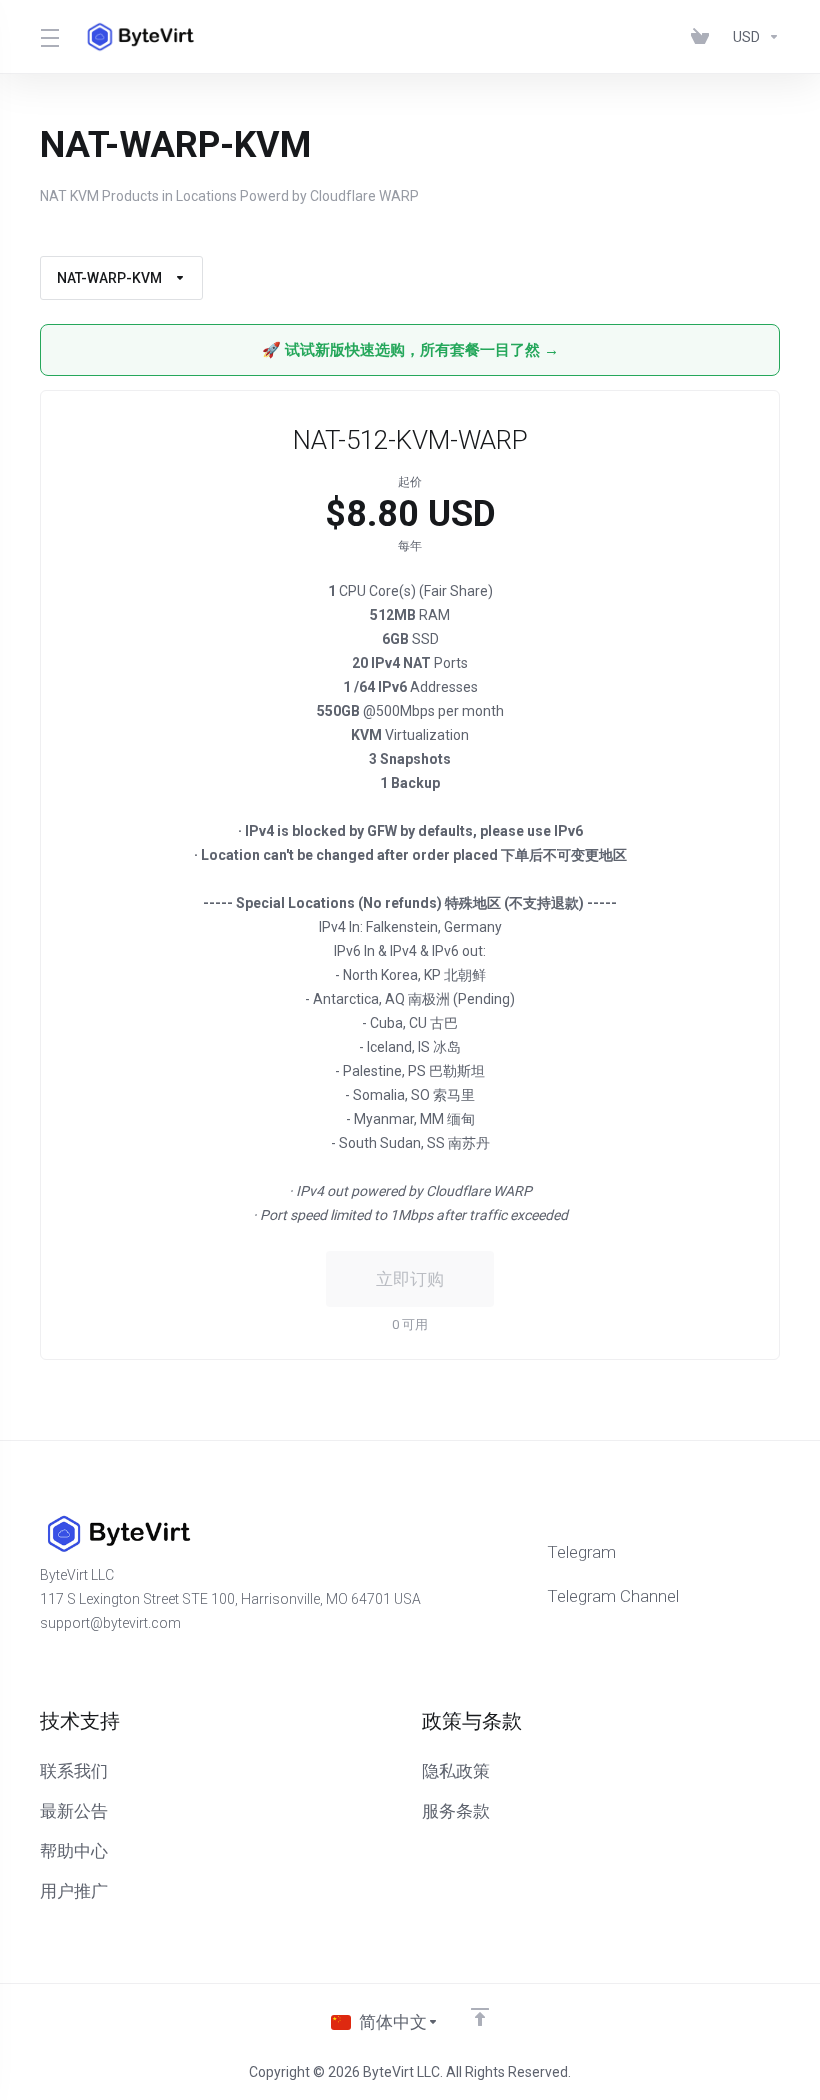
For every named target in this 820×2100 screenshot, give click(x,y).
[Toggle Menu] (49, 37)
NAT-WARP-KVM (109, 278)
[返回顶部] (480, 2017)
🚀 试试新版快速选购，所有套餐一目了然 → (410, 350)
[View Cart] (704, 37)
